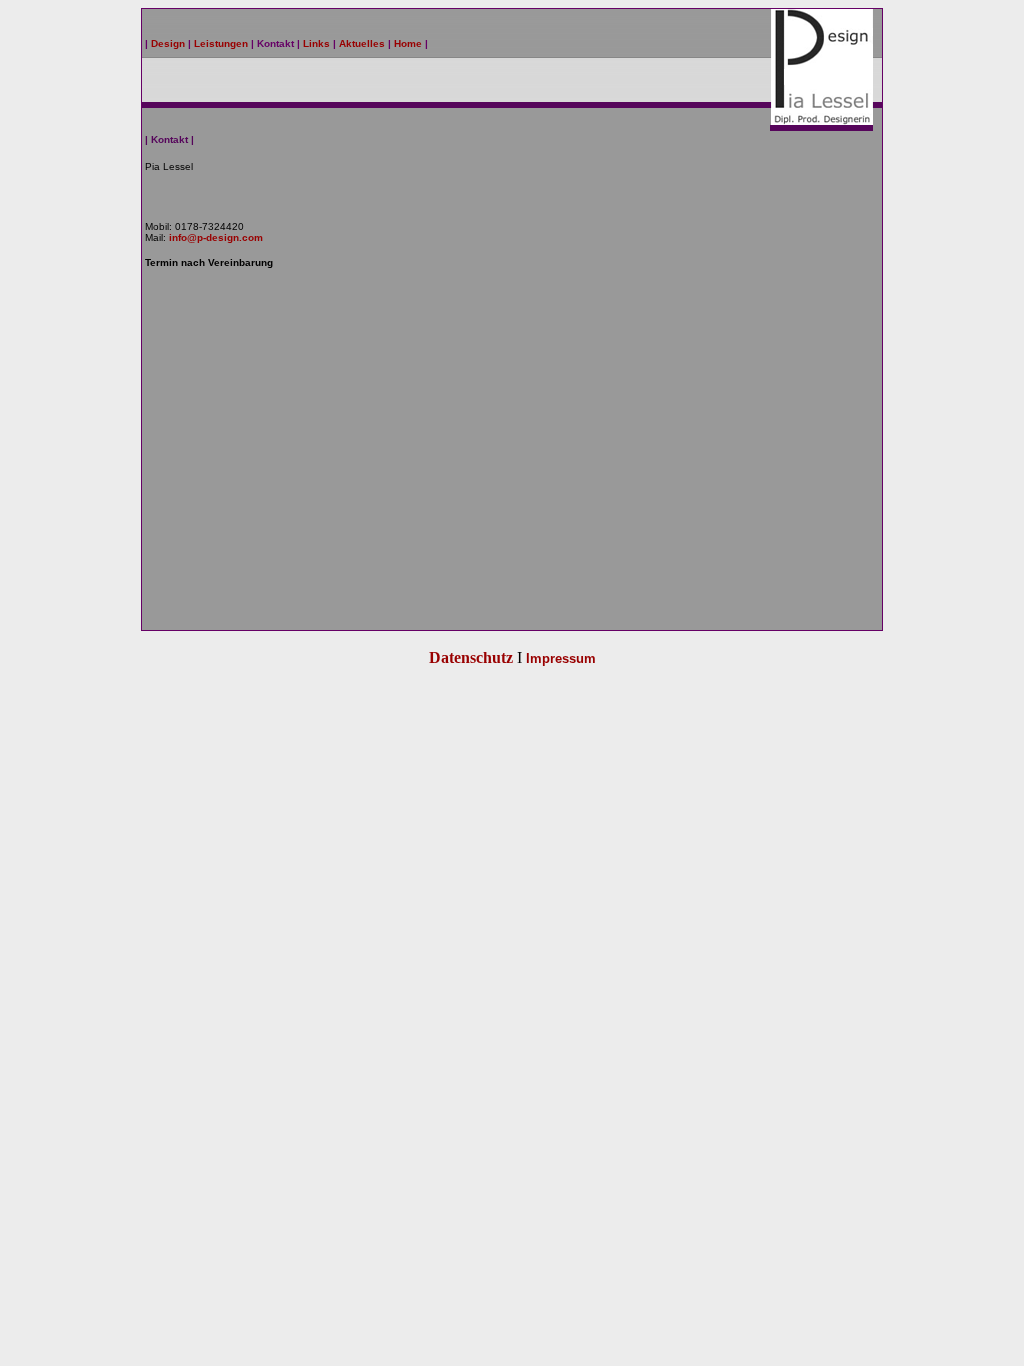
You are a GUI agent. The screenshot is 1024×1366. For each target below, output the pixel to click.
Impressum (561, 658)
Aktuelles (360, 43)
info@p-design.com (216, 237)
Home (408, 43)
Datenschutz (471, 657)
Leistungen (221, 43)
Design (168, 43)
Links (316, 43)
